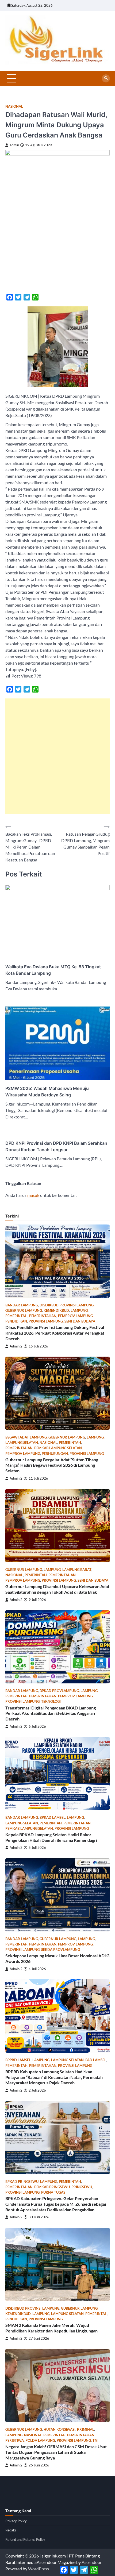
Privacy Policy (16, 2521)
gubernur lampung (24, 1311)
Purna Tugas (53, 2192)
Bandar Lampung (22, 1305)
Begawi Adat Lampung (26, 1437)
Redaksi (11, 2530)
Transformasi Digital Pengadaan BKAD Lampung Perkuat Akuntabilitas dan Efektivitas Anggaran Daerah (51, 1713)
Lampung (79, 1311)
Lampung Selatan (22, 1443)
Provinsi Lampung (46, 1321)
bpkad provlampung (59, 1691)
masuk (33, 1195)
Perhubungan (55, 1454)
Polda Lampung (40, 2441)
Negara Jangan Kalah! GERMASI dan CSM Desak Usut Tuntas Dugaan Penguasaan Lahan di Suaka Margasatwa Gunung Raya (56, 2452)
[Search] (106, 78)
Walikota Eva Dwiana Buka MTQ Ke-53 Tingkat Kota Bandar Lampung (53, 970)
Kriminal (86, 2430)
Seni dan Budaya (80, 1321)
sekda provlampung (61, 1950)
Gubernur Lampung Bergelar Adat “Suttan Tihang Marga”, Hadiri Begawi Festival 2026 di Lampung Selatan (52, 1465)
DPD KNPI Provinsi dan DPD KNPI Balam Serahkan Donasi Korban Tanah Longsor (56, 1146)
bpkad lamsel (52, 1818)
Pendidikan (16, 1321)
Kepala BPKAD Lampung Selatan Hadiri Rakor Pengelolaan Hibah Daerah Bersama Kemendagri (51, 1837)
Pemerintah (16, 1316)
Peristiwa (15, 2441)
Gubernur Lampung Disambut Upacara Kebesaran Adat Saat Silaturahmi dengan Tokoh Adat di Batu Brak (57, 1589)
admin (14, 145)
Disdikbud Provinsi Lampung (67, 1305)
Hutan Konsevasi (60, 2430)
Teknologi (51, 1702)
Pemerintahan (43, 1316)
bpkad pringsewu (22, 2182)
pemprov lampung (75, 1316)
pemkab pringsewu (52, 2187)
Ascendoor (92, 2562)
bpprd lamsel (18, 2060)
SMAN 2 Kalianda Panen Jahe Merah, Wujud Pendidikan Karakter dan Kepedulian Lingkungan (51, 2328)
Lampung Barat (77, 1570)
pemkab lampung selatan (58, 1448)
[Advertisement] (57, 756)
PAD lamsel (96, 2060)
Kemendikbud (56, 1311)
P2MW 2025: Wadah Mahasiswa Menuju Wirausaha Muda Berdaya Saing (47, 1092)
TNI (95, 2441)
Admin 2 (16, 1346)
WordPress (39, 2569)
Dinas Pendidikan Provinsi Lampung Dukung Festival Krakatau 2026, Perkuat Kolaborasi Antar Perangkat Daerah (55, 1333)
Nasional (14, 106)
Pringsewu (82, 2187)
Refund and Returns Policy (25, 2539)
